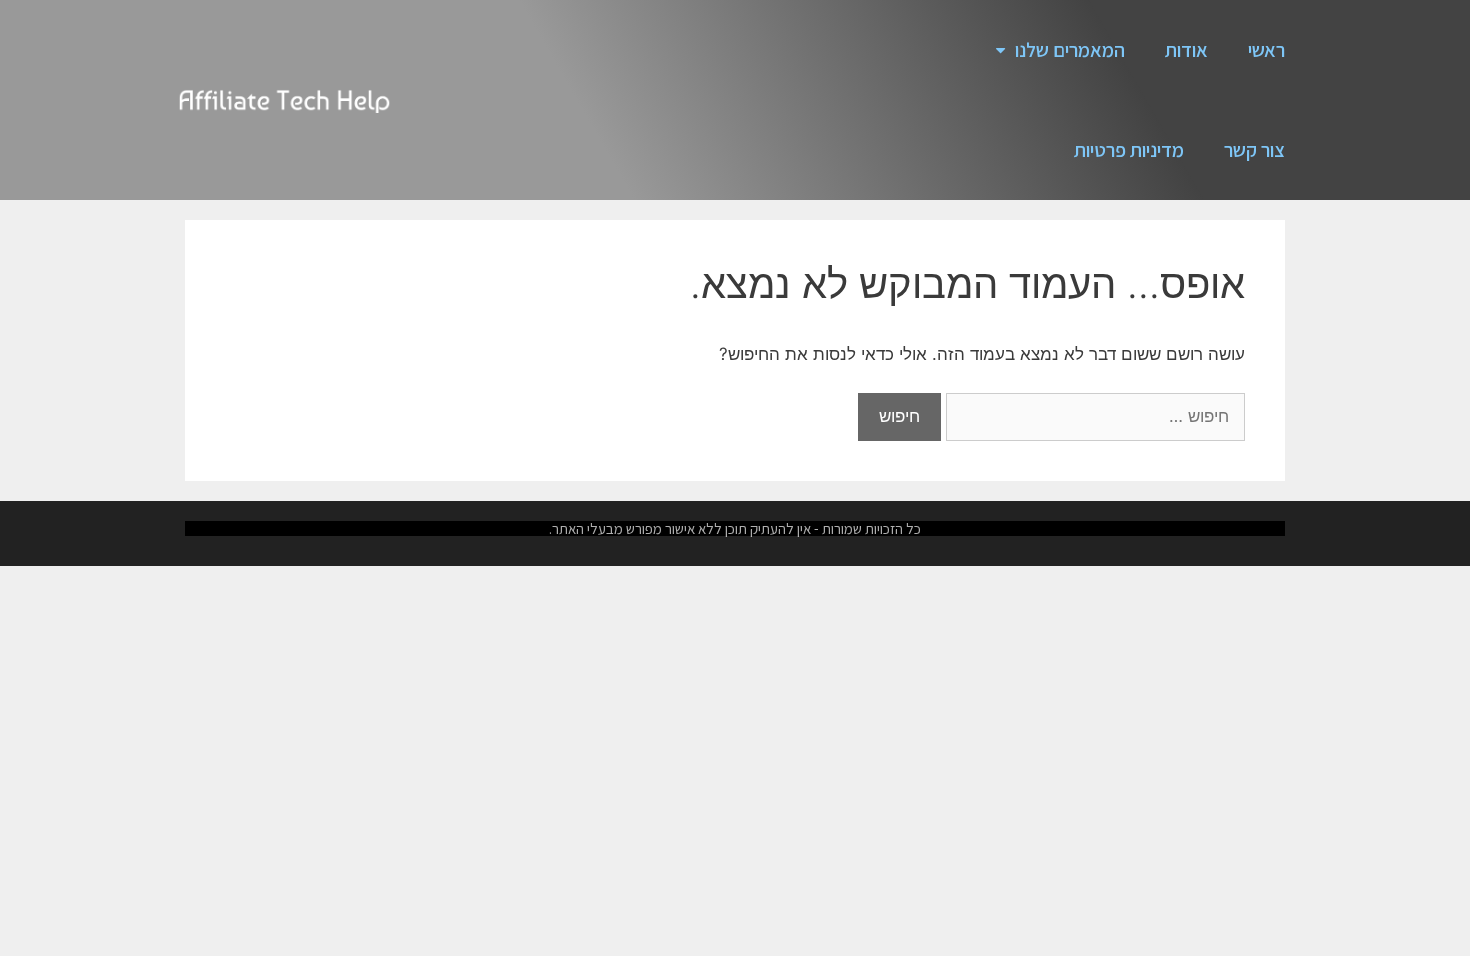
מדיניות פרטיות (1129, 150)
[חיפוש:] (1093, 416)
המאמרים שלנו (1070, 50)
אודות (1186, 50)
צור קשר (1254, 150)
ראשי (1266, 50)
